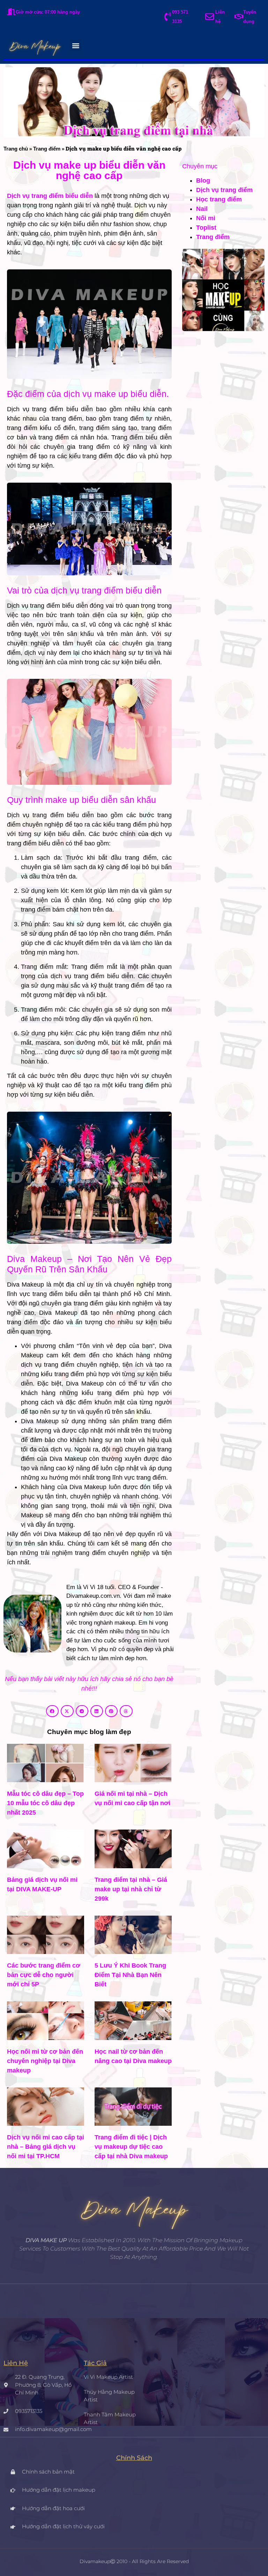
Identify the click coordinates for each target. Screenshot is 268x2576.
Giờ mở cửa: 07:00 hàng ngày (48, 12)
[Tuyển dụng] (239, 17)
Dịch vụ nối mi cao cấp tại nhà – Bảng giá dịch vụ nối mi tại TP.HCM (46, 2147)
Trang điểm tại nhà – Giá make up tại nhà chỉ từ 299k (131, 1889)
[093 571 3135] (168, 17)
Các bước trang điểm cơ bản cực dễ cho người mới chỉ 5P (44, 1975)
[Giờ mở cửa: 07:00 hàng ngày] (11, 12)
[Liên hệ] (210, 17)
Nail (202, 209)
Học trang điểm (219, 199)
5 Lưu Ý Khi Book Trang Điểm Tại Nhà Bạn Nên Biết (130, 1975)
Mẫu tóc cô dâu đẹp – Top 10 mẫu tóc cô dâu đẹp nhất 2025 (45, 1803)
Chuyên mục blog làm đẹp (89, 1732)
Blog (203, 181)
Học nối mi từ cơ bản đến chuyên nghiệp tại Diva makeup (45, 2061)
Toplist (206, 228)
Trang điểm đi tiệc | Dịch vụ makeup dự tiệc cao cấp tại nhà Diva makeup (131, 2147)
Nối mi (206, 218)
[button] (76, 45)
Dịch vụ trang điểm (224, 190)
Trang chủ (16, 149)
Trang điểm (47, 149)
